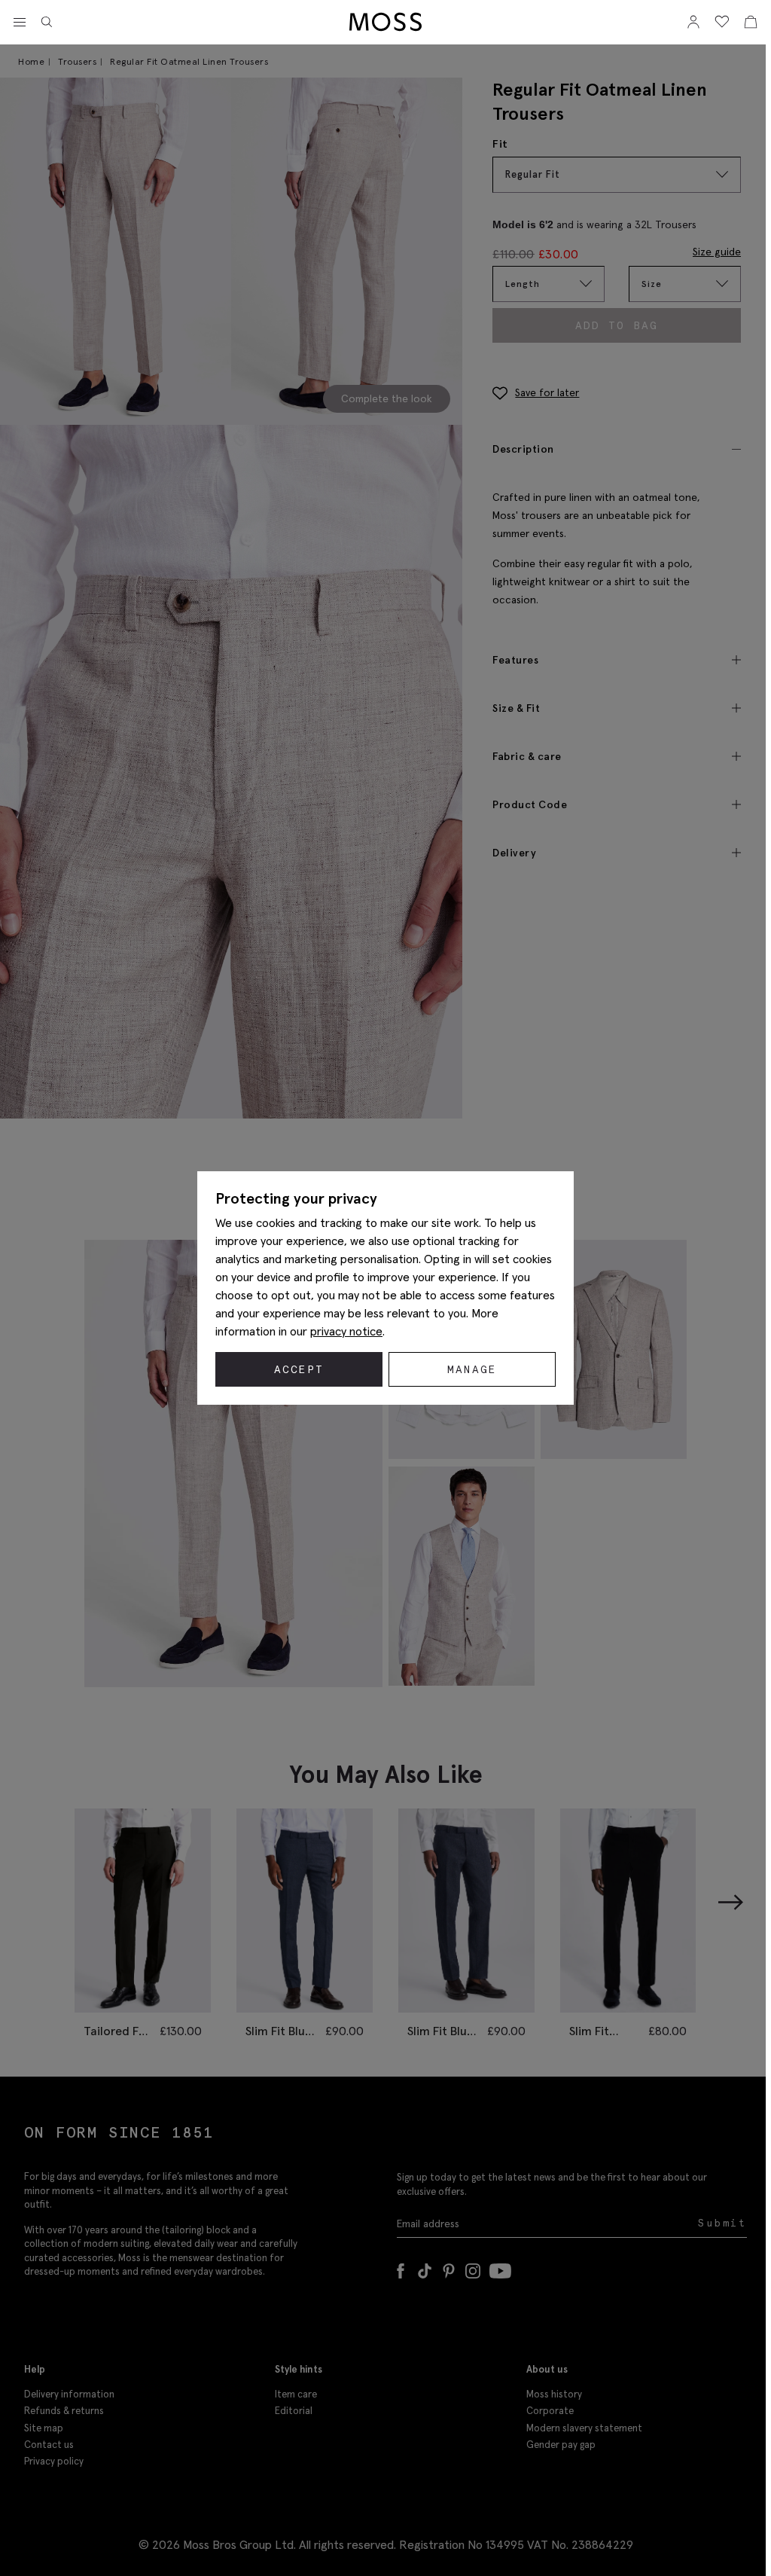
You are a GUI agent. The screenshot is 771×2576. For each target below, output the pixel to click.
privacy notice (346, 1331)
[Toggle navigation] (20, 23)
